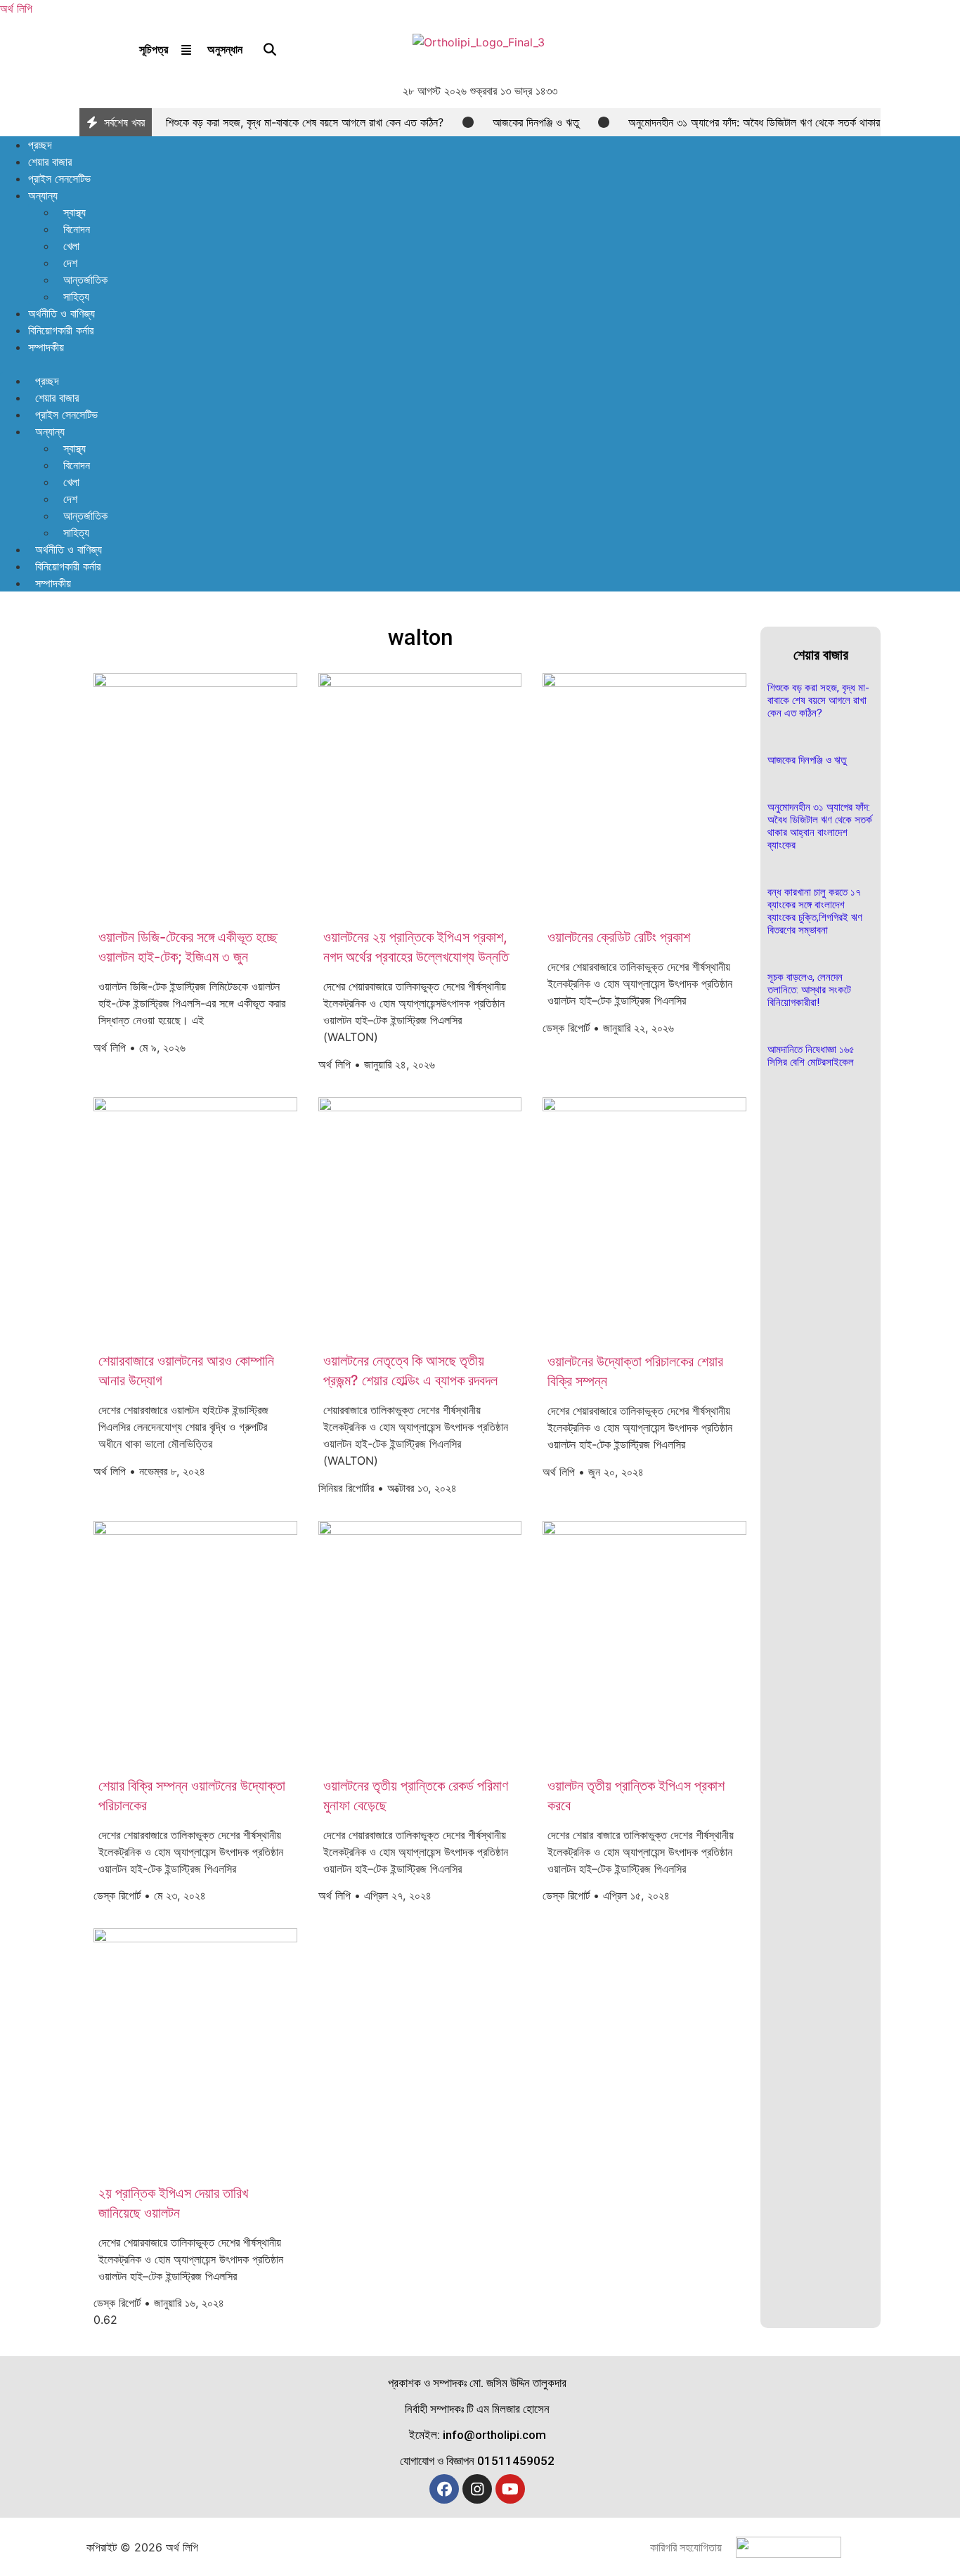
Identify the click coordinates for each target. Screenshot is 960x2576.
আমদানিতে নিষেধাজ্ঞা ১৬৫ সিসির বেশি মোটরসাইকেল (811, 1056)
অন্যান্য (43, 195)
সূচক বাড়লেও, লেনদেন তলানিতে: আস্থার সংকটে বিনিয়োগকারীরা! (809, 990)
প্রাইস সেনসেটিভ (59, 178)
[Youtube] (510, 2489)
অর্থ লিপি (16, 8)
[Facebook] (444, 2489)
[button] (480, 364)
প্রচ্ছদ (40, 145)
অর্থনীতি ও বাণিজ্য (61, 313)
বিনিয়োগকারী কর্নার (61, 330)
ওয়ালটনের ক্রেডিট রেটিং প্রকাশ (619, 937)
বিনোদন (77, 229)
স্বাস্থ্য (74, 212)
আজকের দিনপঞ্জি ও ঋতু (536, 122)
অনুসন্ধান (225, 49)
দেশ (70, 263)
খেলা (71, 246)
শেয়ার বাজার (50, 162)
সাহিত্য (76, 296)
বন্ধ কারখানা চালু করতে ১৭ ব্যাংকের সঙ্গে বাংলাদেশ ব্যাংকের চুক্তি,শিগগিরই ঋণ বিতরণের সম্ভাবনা (815, 911)
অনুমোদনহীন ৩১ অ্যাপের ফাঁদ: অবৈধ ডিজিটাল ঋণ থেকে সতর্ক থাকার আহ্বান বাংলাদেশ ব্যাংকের (820, 826)
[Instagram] (477, 2489)
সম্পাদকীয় (46, 347)
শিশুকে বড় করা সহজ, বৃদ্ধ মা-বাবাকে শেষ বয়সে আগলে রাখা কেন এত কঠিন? (305, 122)
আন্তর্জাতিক (85, 280)
